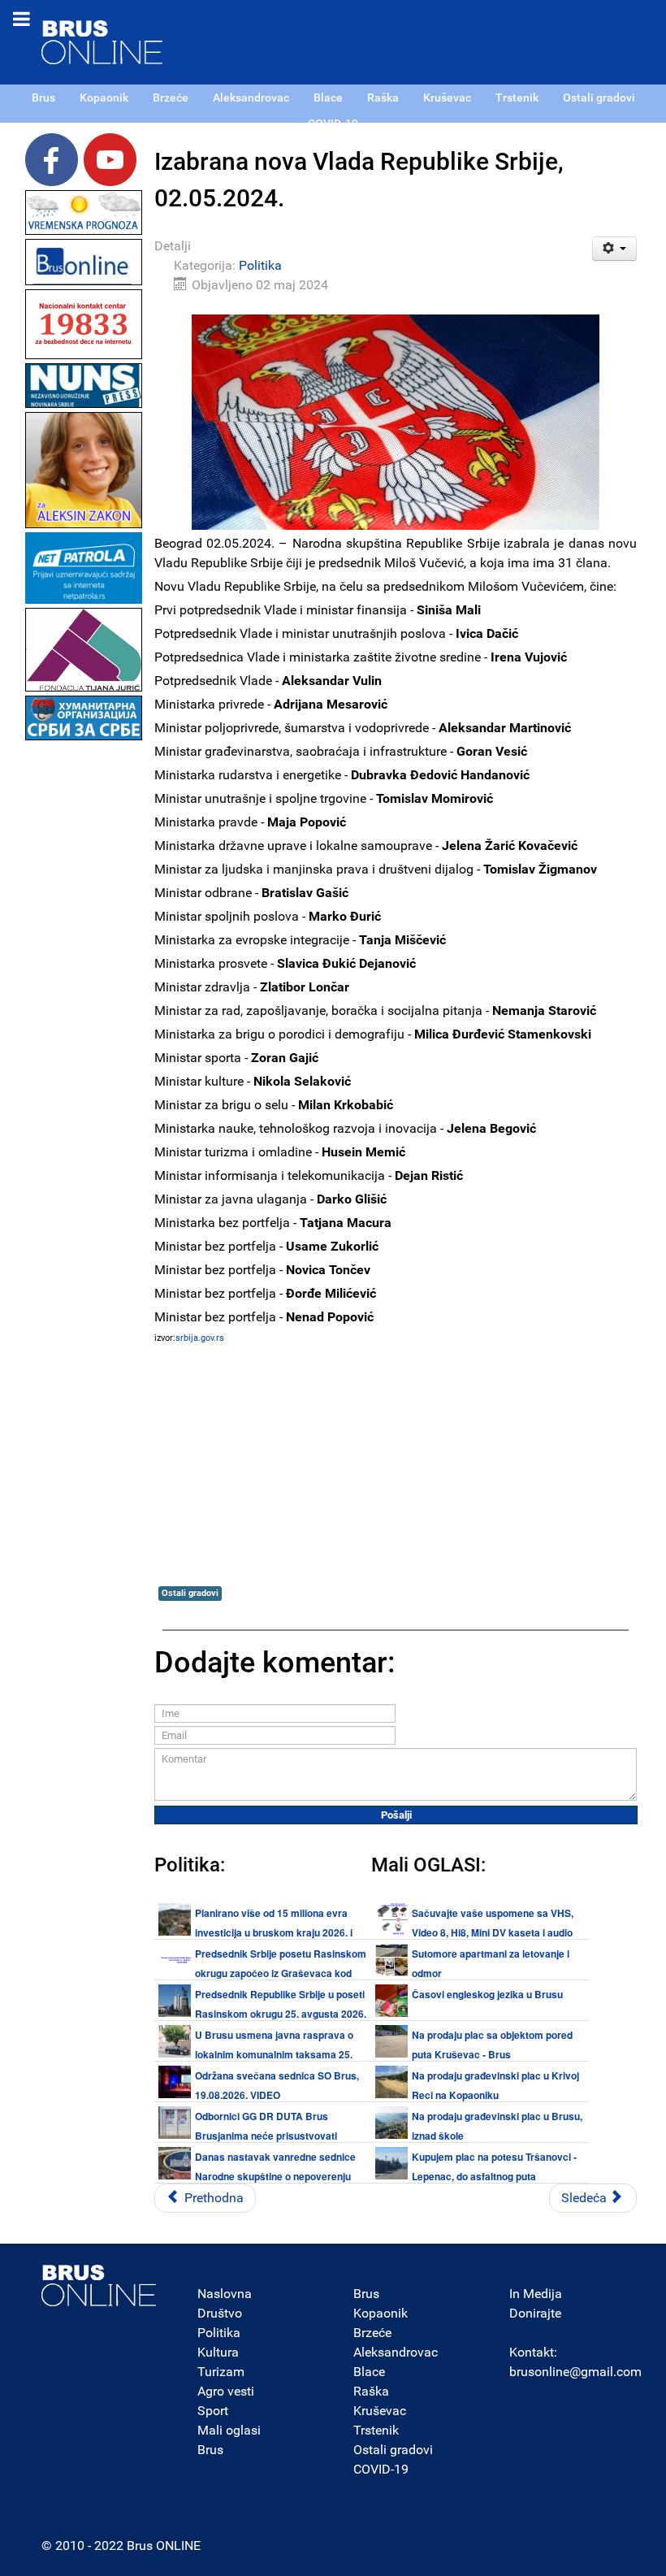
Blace (369, 2372)
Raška (371, 2391)
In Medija (536, 2294)
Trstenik (376, 2430)
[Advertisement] (84, 988)
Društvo (220, 2313)
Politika (260, 265)
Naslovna (225, 2294)
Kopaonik (381, 2313)
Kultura (218, 2352)
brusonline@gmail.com (575, 2372)
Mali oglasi (229, 2430)
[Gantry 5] (99, 2285)
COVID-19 (381, 2469)
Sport (213, 2411)
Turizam (221, 2372)
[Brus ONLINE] (102, 41)
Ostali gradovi (190, 1593)
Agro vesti (226, 2391)
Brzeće (372, 2333)
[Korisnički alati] (614, 249)
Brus (210, 2450)
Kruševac (380, 2411)
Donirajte (535, 2313)
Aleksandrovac (396, 2352)
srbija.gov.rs (200, 1338)
